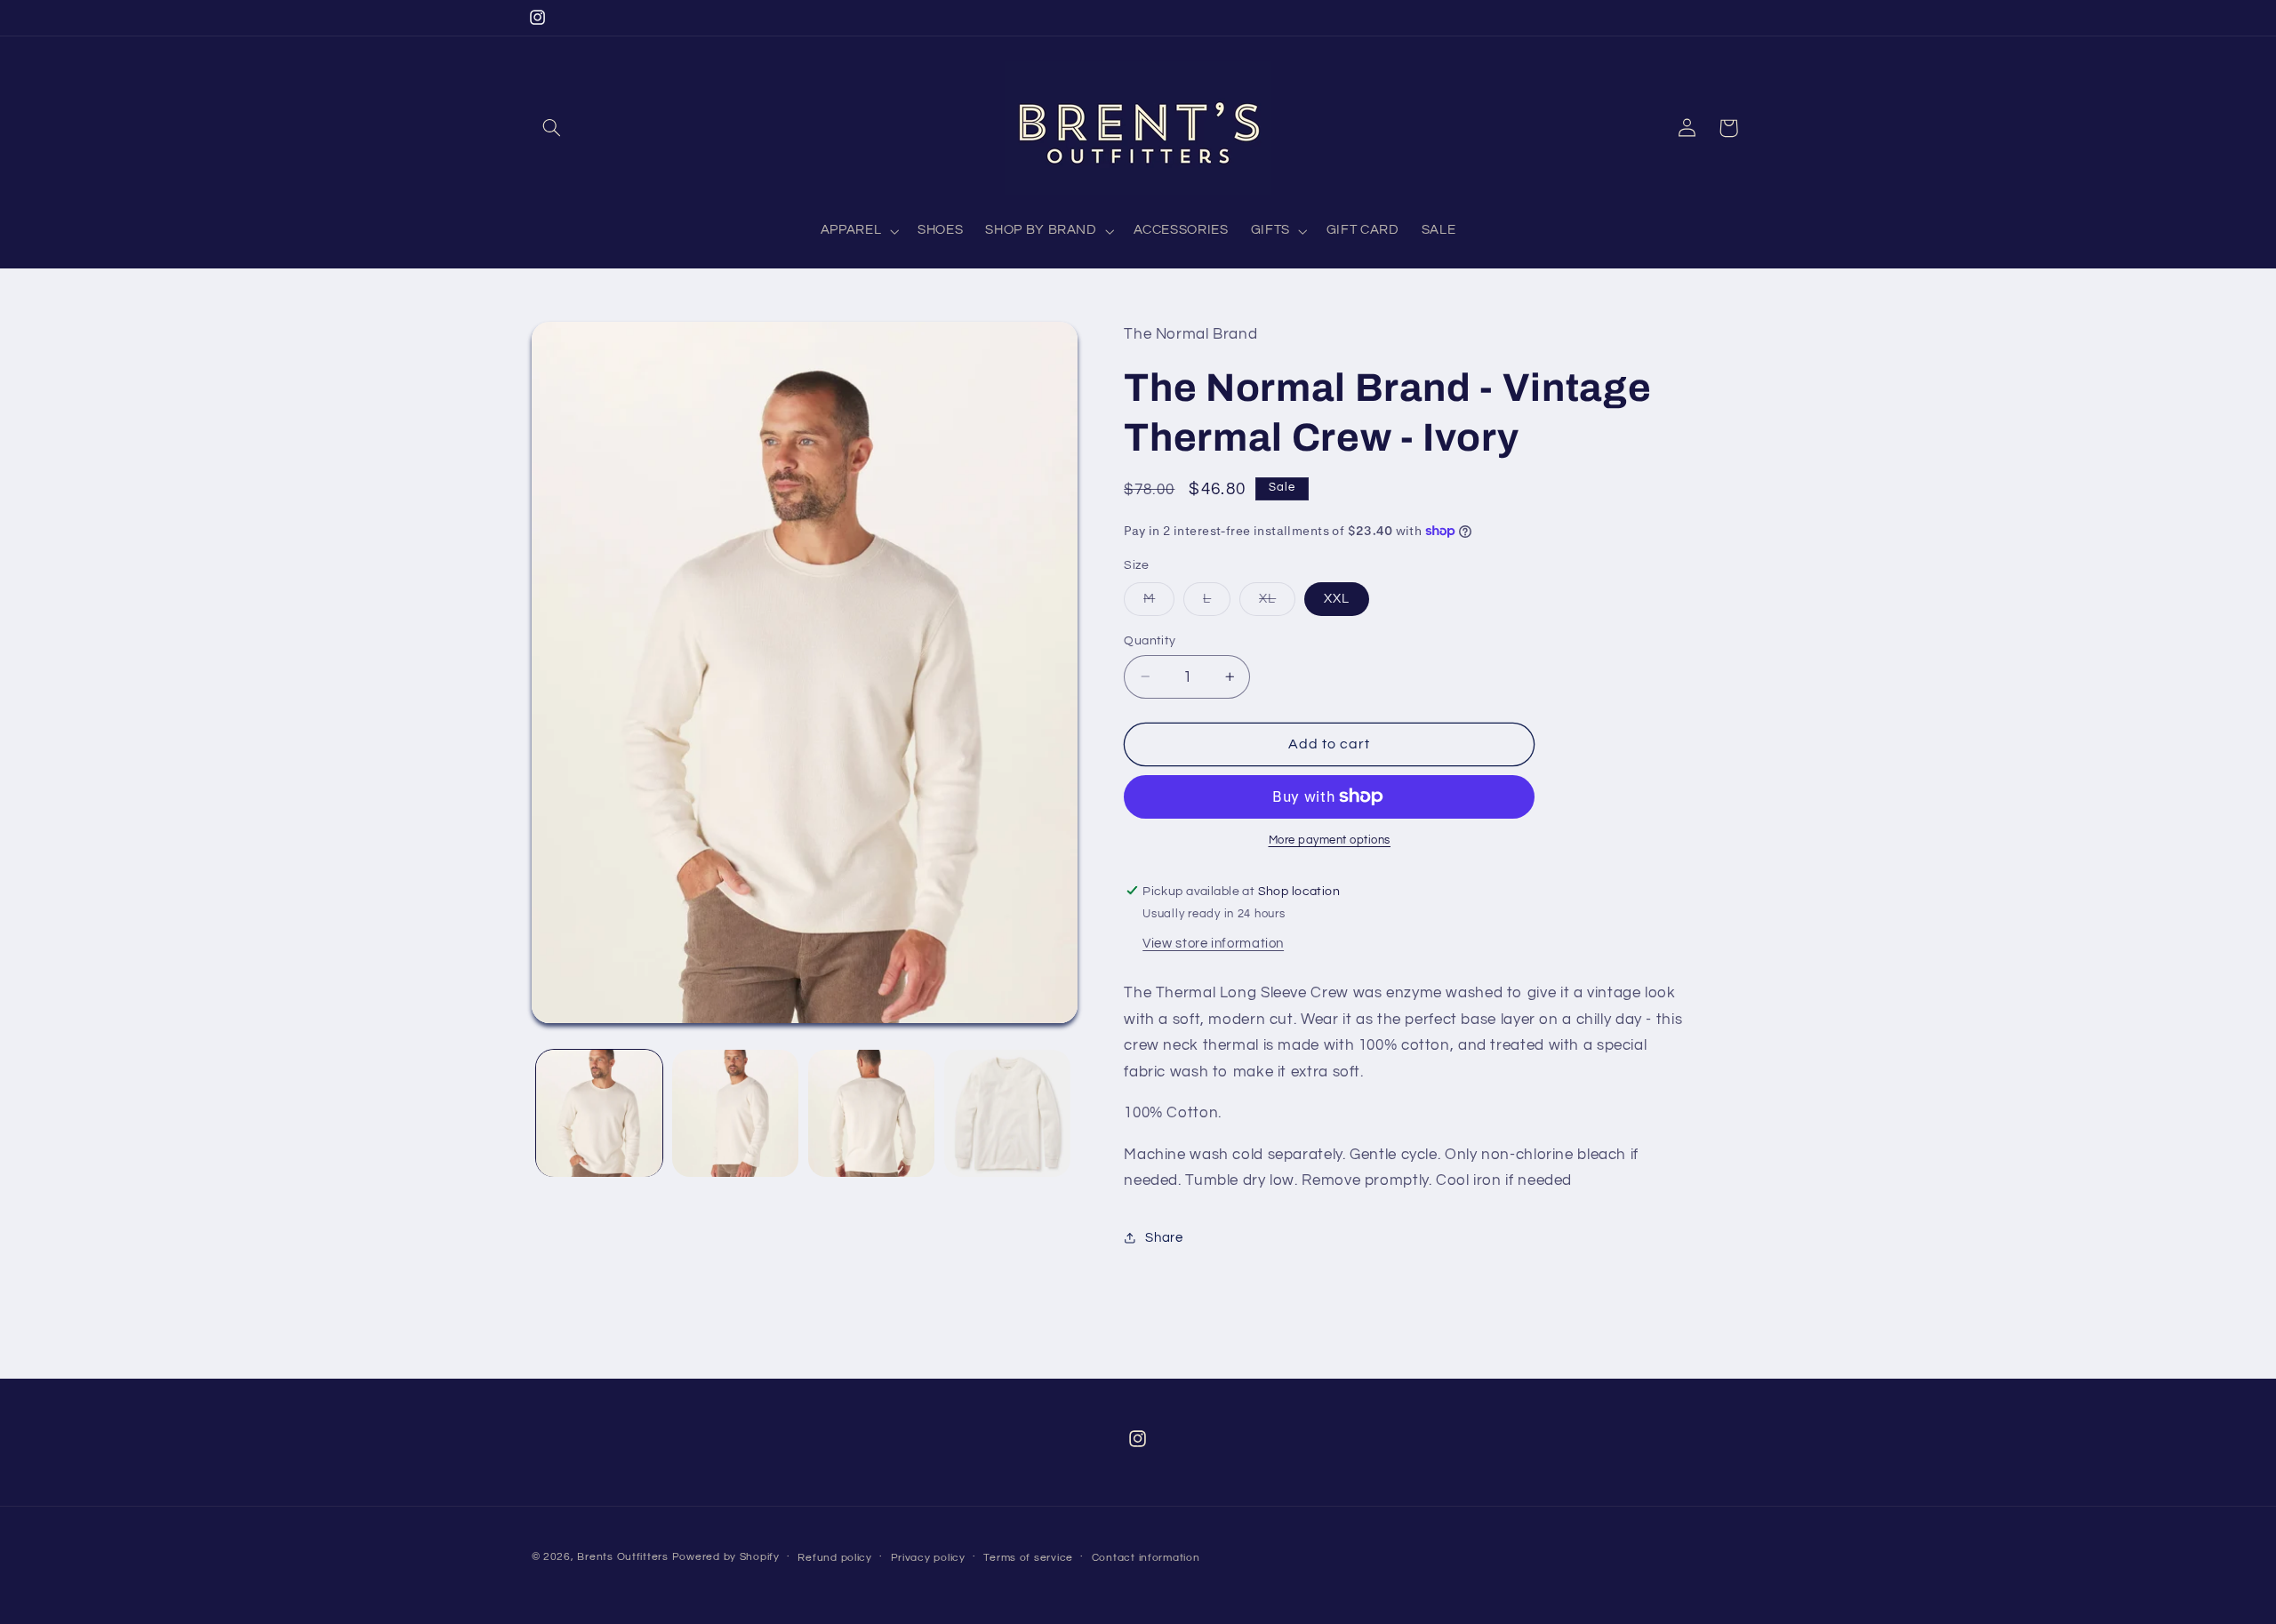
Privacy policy (928, 1558)
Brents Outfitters (623, 1557)
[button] (552, 128)
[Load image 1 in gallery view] (600, 1113)
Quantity (1150, 640)
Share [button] (1164, 1238)
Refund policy (835, 1558)
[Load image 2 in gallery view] (736, 1113)
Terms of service (1028, 1558)
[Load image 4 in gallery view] (1008, 1113)
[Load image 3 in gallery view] (872, 1113)
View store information (1213, 943)
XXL (1337, 598)
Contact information (1146, 1558)
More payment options (1330, 840)
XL (1277, 603)
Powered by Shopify (726, 1557)
